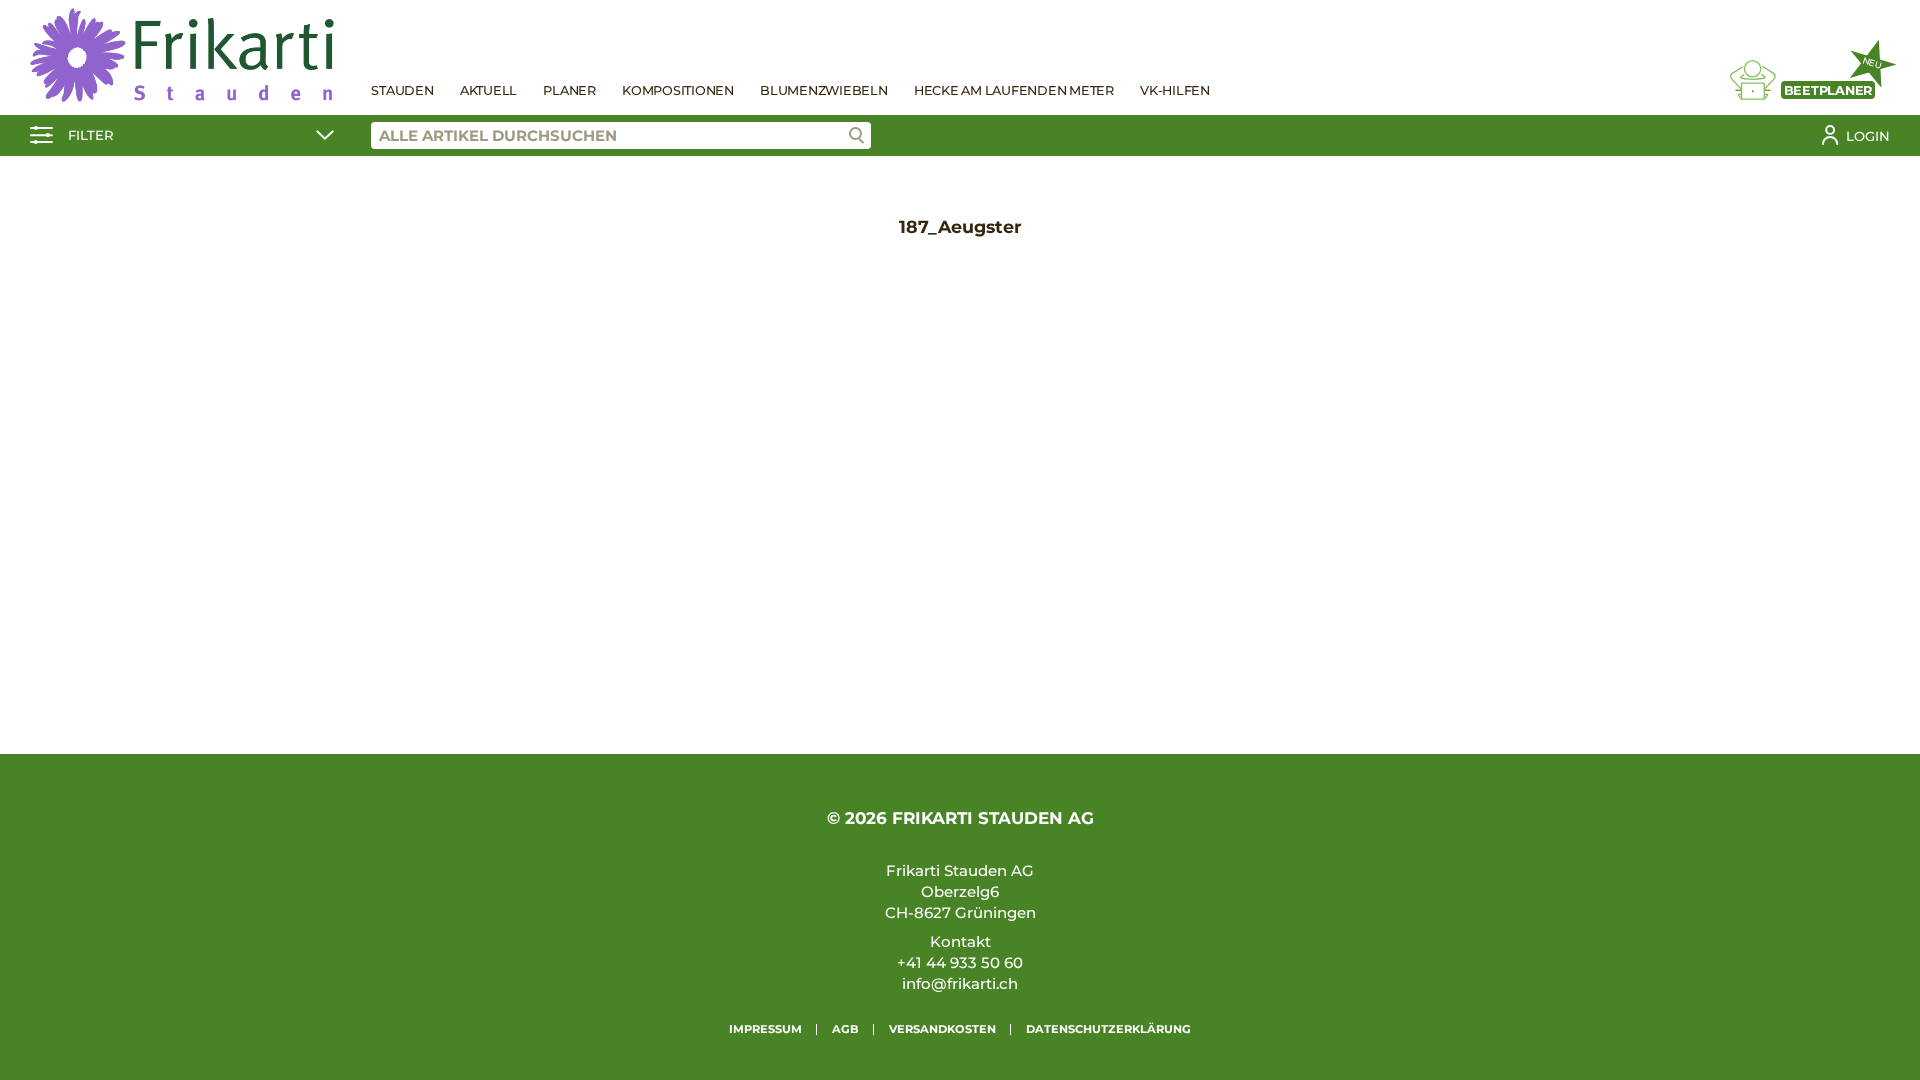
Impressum (765, 1029)
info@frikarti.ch (960, 983)
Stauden (402, 90)
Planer (569, 90)
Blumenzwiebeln (824, 90)
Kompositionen (678, 90)
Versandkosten (942, 1029)
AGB (845, 1029)
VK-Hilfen (1175, 90)
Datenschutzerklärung (1108, 1029)
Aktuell (488, 90)
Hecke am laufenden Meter (1014, 90)
